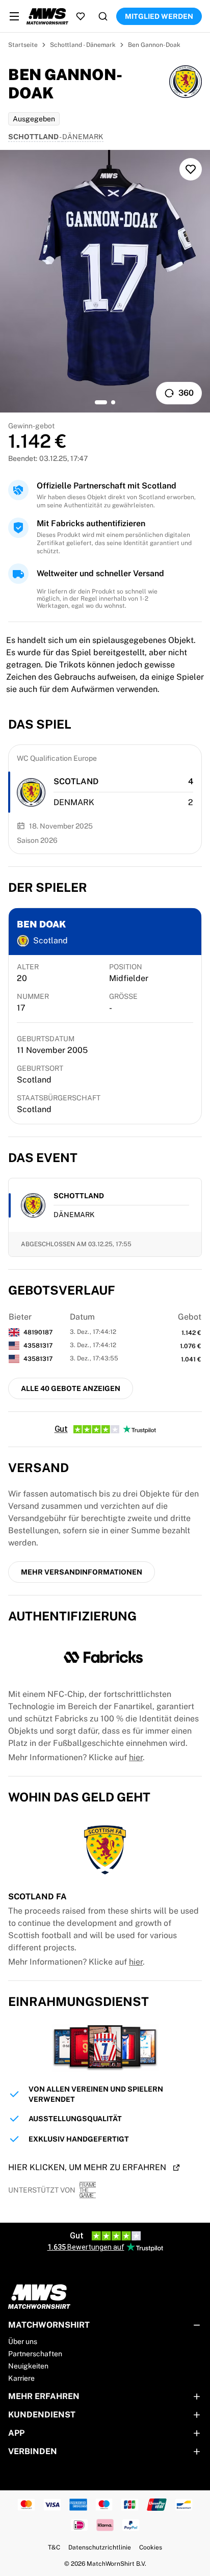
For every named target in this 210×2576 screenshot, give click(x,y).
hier (136, 1757)
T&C (54, 2547)
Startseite (23, 45)
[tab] (101, 402)
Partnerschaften (35, 2354)
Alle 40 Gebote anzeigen (71, 1388)
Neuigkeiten (28, 2366)
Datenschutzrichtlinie (100, 2547)
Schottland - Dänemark (83, 45)
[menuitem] (14, 16)
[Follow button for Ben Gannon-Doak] (191, 169)
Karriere (21, 2378)
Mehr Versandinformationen (82, 1572)
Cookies (151, 2547)
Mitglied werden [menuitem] (159, 16)
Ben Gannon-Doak (154, 45)
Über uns (23, 2341)
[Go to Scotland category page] (31, 792)
